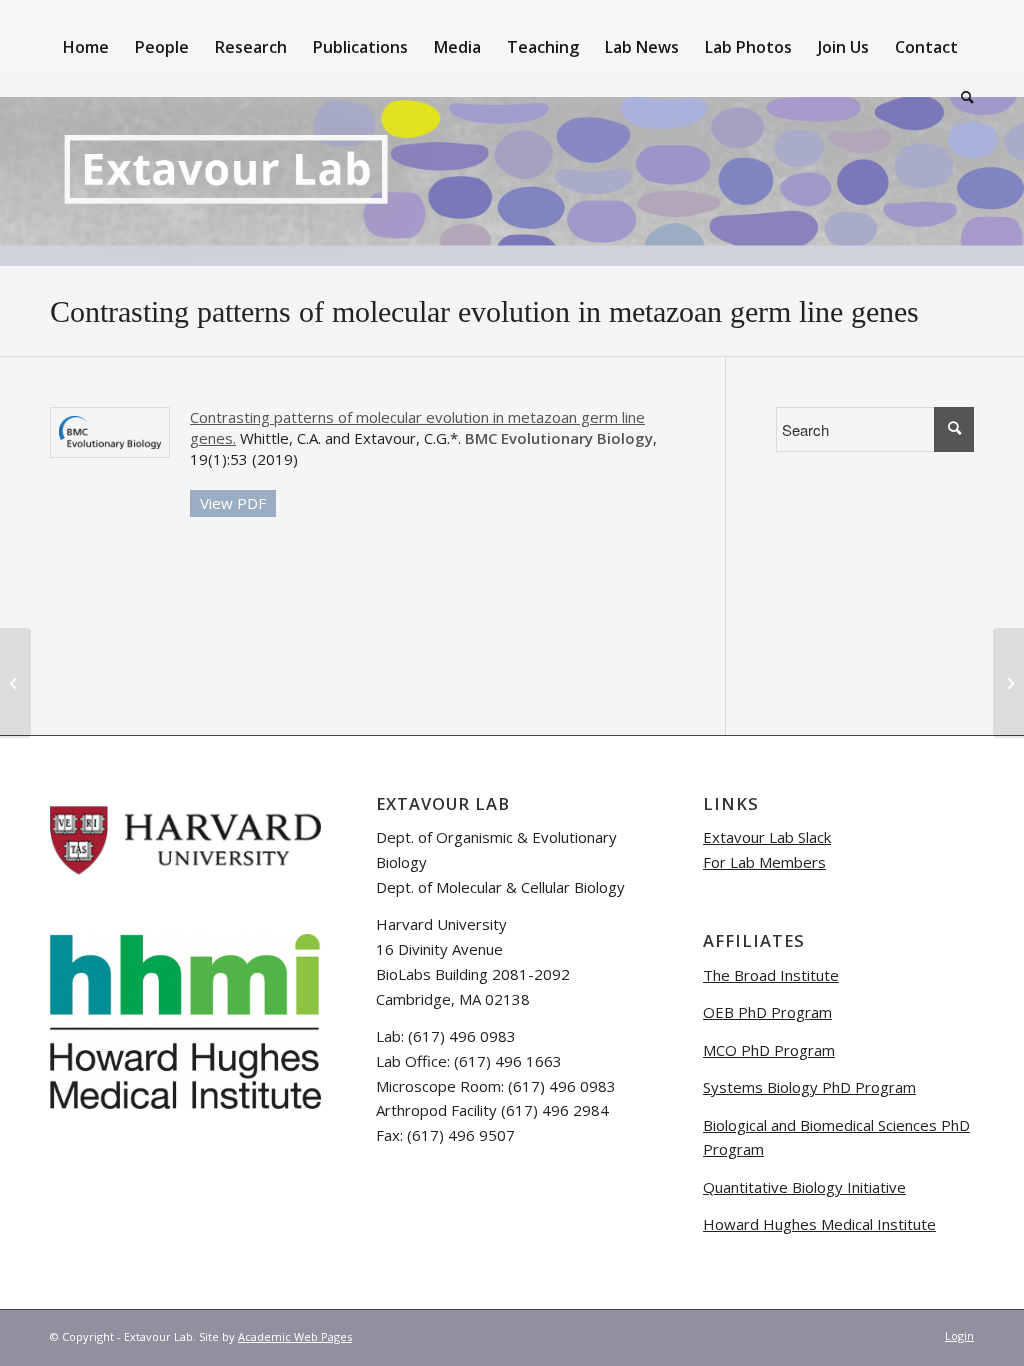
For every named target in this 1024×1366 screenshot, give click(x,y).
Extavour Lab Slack (767, 837)
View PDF (233, 503)
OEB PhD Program (767, 1012)
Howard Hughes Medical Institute (819, 1224)
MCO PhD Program (769, 1050)
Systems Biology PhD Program (809, 1087)
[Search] (961, 97)
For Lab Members (764, 862)
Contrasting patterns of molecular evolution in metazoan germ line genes (484, 311)
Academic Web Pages (295, 1336)
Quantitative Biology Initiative (804, 1187)
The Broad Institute (771, 975)
